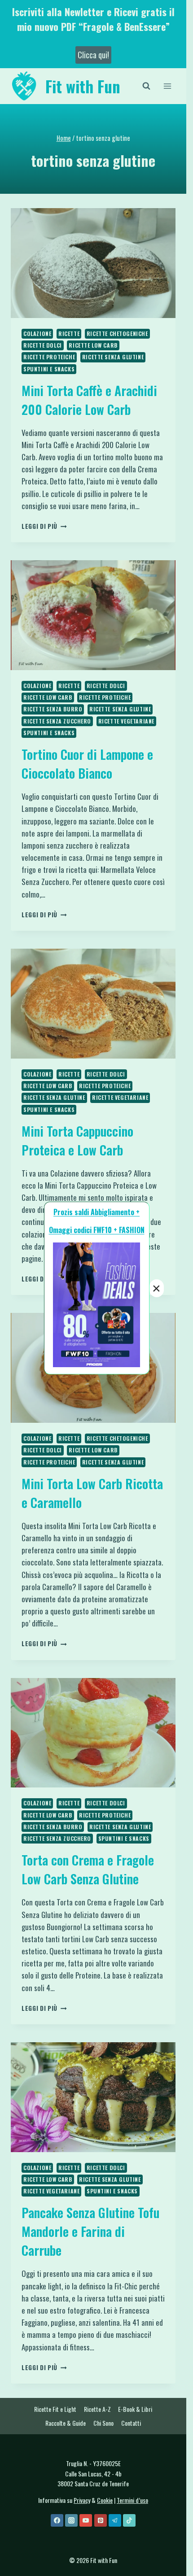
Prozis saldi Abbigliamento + (96, 1212)
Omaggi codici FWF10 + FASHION (97, 1230)
